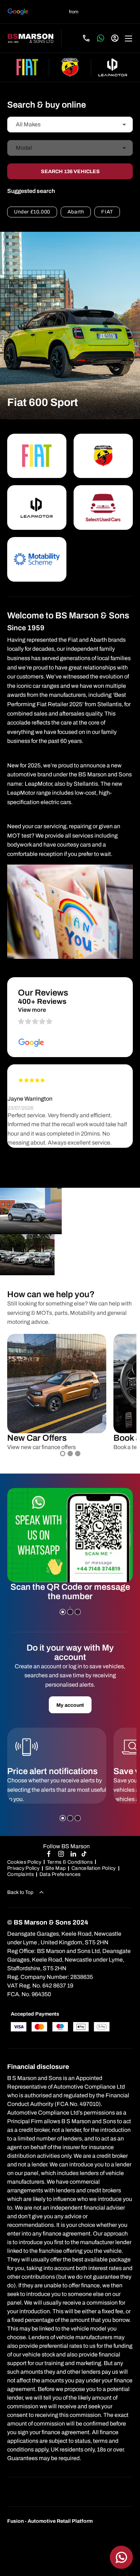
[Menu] (129, 38)
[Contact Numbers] (86, 38)
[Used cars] (103, 507)
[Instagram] (61, 1854)
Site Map (55, 1868)
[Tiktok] (84, 1854)
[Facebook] (49, 1854)
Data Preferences (60, 1874)
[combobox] (70, 125)
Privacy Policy (23, 1868)
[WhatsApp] (101, 38)
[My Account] (115, 38)
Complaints (20, 1874)
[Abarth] (70, 67)
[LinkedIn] (73, 1854)
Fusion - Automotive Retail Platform (50, 2521)
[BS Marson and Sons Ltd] (31, 38)
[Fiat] (27, 67)
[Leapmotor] (113, 67)
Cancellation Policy (94, 1868)
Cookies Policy (24, 1862)
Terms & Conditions (70, 1862)
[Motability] (37, 559)
